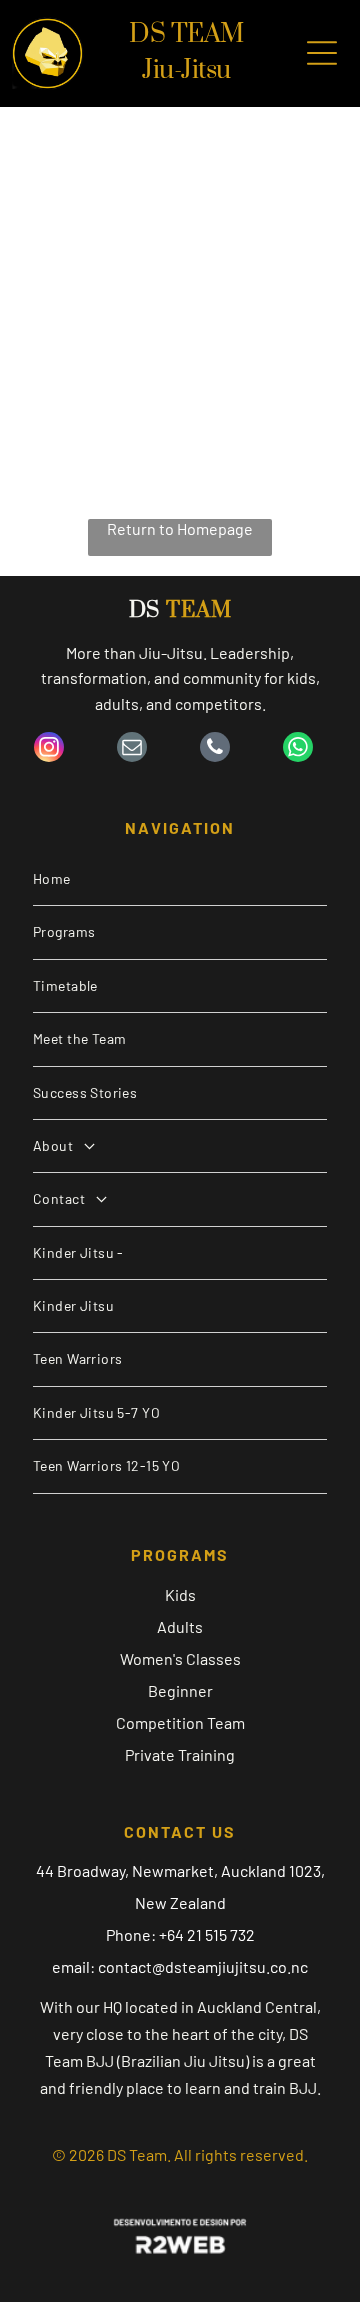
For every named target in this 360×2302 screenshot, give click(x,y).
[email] (132, 749)
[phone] (215, 749)
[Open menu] (322, 53)
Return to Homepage (180, 528)
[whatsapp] (298, 749)
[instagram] (49, 749)
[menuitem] (180, 879)
